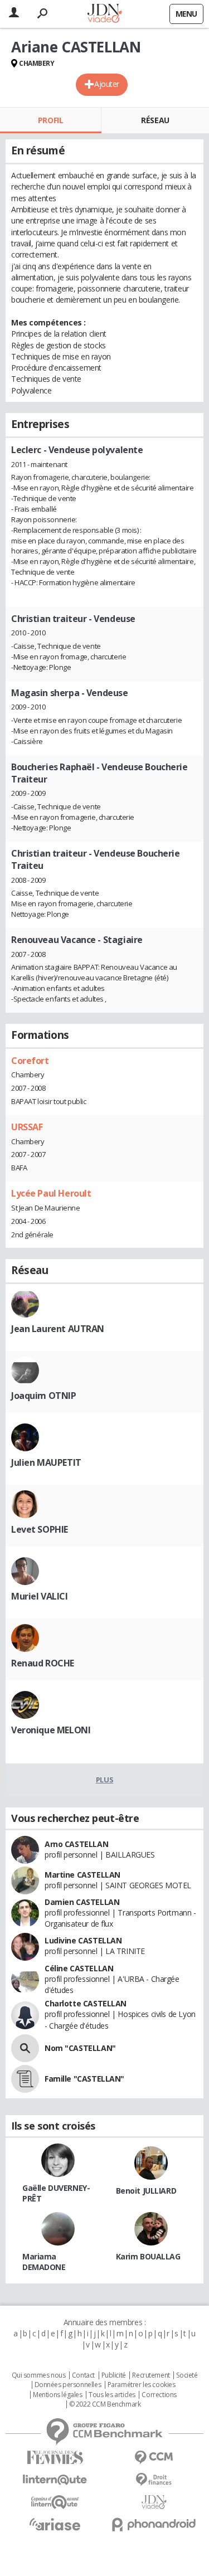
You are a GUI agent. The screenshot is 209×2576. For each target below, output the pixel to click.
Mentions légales (57, 2395)
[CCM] (154, 2458)
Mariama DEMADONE (44, 2262)
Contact (83, 2375)
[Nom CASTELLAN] (25, 2048)
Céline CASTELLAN (79, 1968)
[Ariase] (55, 2524)
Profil (50, 120)
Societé (187, 2375)
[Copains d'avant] (55, 2502)
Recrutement (151, 2375)
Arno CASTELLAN (76, 1844)
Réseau (155, 120)
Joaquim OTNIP (44, 1396)
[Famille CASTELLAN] (25, 2079)
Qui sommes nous (39, 2375)
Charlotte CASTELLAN (86, 2003)
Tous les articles (112, 2395)
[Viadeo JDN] (154, 2502)
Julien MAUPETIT (46, 1462)
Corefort (30, 1061)
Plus (104, 1780)
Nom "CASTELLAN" (80, 2048)
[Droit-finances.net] (154, 2480)
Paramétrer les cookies (142, 2385)
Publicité (114, 2375)
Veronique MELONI (51, 1730)
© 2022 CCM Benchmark (105, 2404)
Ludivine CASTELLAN (83, 1940)
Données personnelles (68, 2385)
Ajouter (107, 84)
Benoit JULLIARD (146, 2191)
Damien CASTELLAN (82, 1902)
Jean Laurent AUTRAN (58, 1329)
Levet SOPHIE (40, 1529)
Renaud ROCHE (43, 1663)
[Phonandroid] (154, 2524)
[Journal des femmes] (55, 2458)
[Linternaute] (55, 2480)
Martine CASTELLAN (82, 1875)
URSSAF (27, 1127)
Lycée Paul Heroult (51, 1193)
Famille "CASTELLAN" (84, 2079)
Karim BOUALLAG (148, 2256)
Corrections (159, 2395)
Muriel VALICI (40, 1596)
